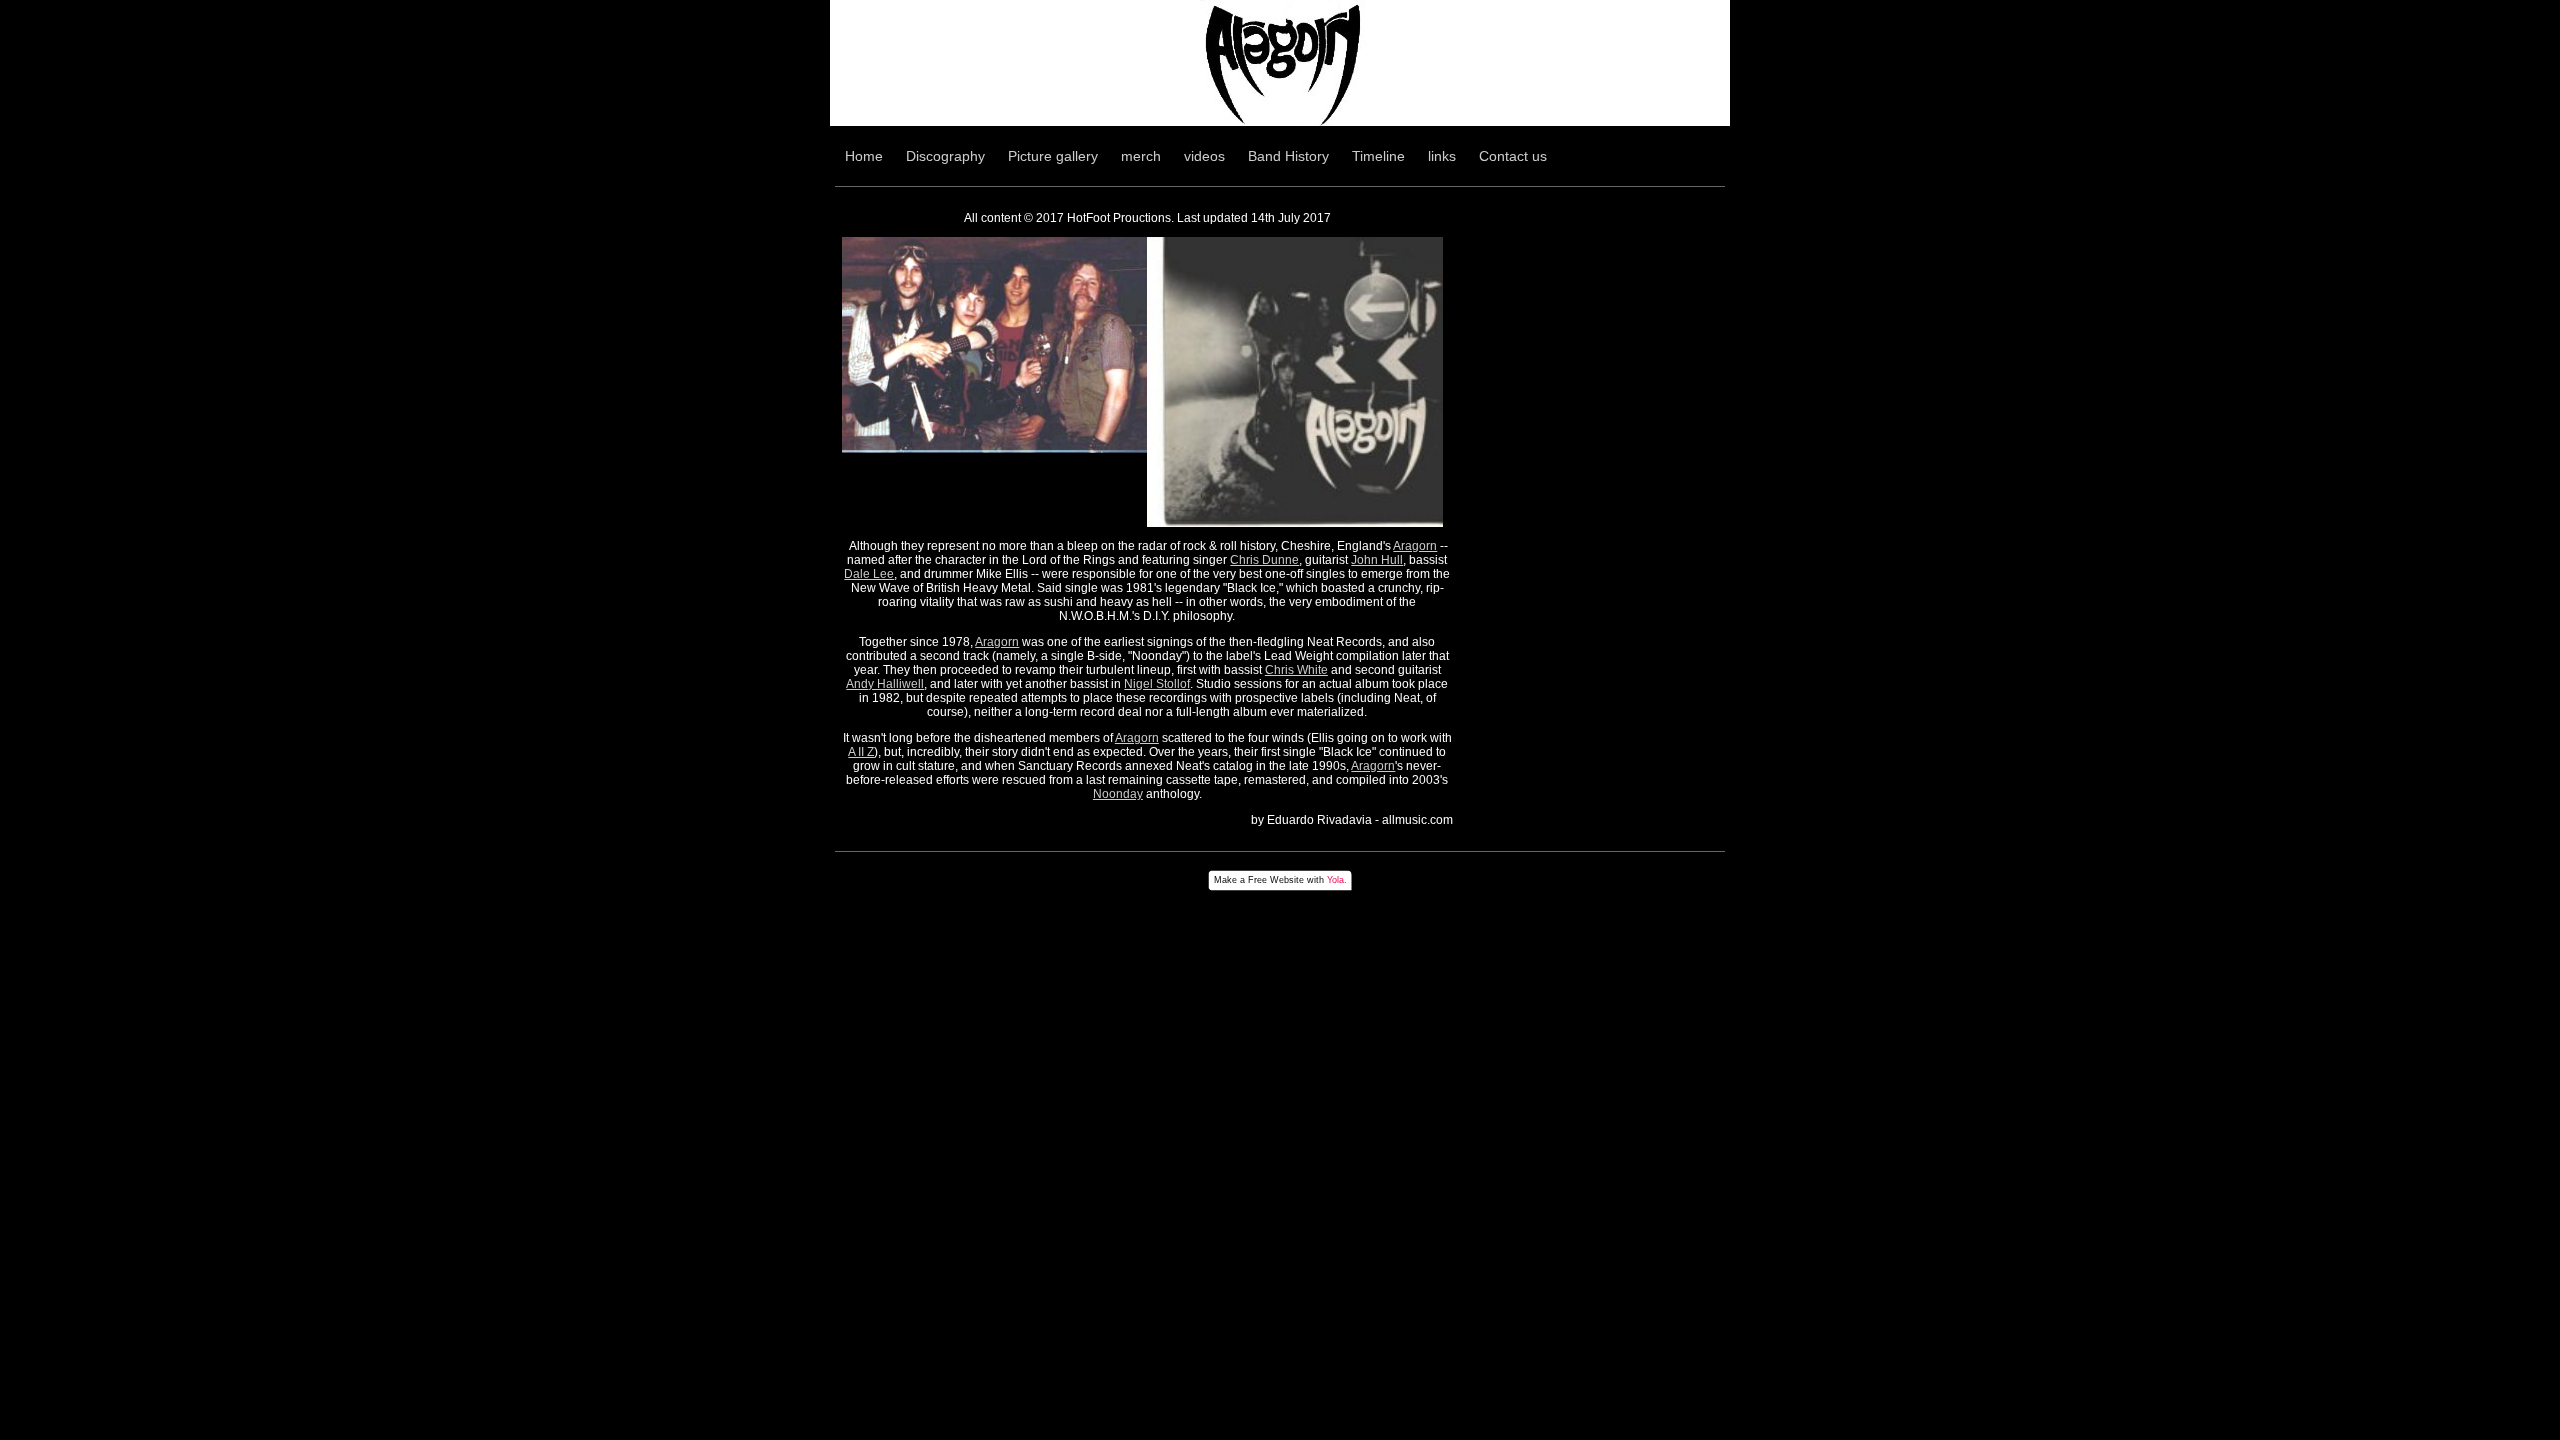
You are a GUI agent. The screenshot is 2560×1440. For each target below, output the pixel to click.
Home (864, 156)
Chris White (1296, 670)
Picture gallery (1053, 156)
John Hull (1377, 560)
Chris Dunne (1264, 560)
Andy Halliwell (885, 684)
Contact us (1513, 156)
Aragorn (1415, 546)
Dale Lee (869, 574)
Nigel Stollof (1157, 684)
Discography (945, 156)
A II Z (861, 752)
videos (1204, 156)
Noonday (1118, 794)
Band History (1288, 156)
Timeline (1378, 156)
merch (1141, 156)
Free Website (1276, 880)
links (1442, 156)
